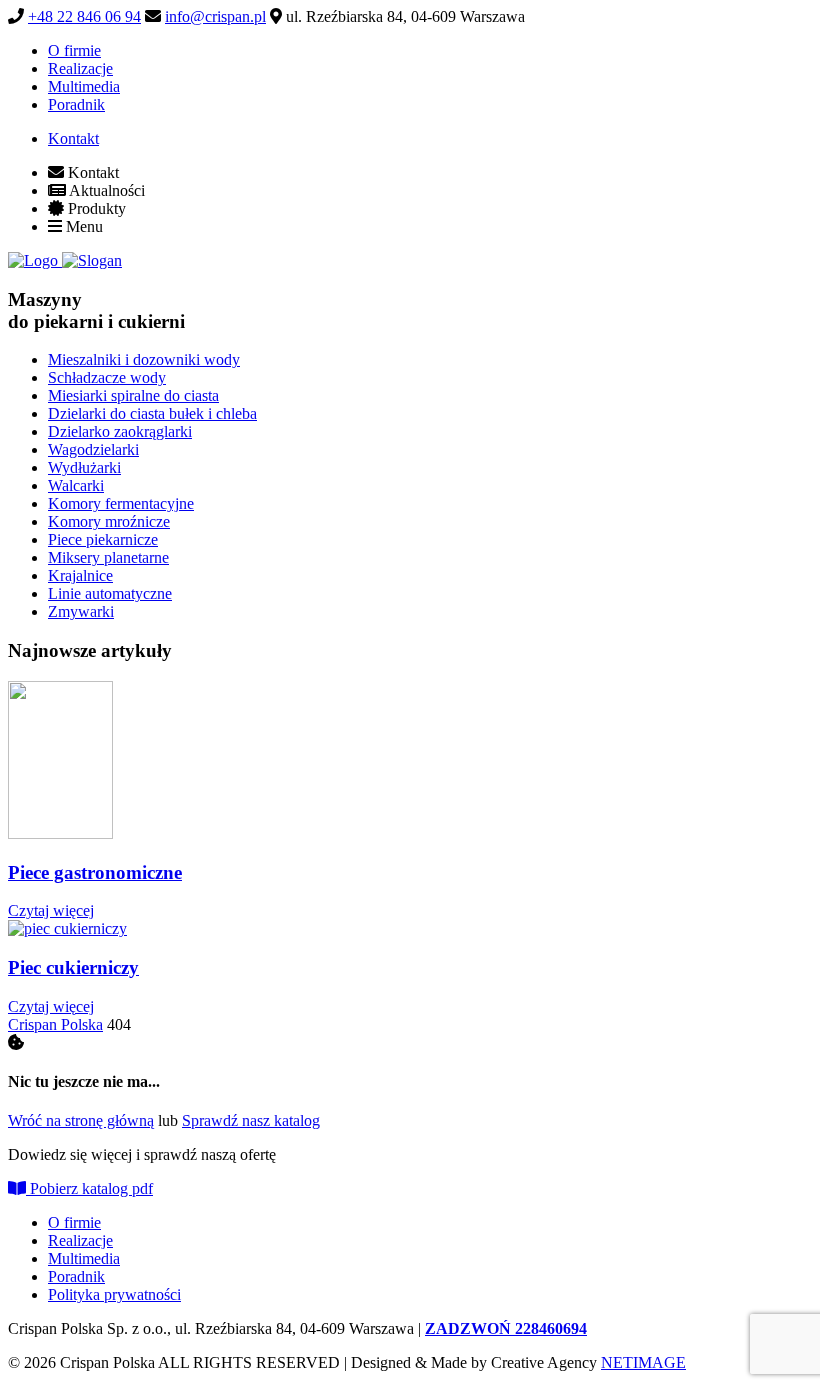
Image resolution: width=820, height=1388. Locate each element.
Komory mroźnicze (109, 521)
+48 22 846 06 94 (84, 16)
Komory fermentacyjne (121, 503)
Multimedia (84, 86)
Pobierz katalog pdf (89, 1188)
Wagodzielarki (93, 449)
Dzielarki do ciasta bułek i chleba (152, 413)
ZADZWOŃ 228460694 (506, 1328)
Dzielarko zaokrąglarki (120, 431)
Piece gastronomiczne (95, 872)
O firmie (74, 50)
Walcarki (76, 485)
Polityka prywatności (114, 1294)
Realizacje (80, 68)
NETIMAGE (643, 1362)
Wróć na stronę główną (81, 1120)
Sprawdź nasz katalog (251, 1120)
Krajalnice (80, 575)
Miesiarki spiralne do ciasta (133, 395)
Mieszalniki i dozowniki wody (144, 359)
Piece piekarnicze (103, 539)
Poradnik (76, 104)
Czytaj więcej (51, 910)
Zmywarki (81, 611)
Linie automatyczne (110, 593)
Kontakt (73, 138)
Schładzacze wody (107, 377)
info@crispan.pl (215, 16)
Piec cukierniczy (73, 967)
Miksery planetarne (108, 557)
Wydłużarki (84, 467)
